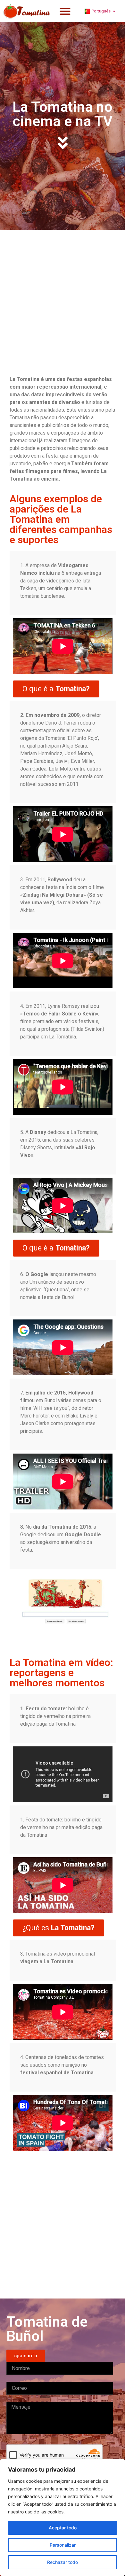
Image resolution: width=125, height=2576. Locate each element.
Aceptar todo (63, 2528)
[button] (65, 11)
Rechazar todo (63, 2562)
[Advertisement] (63, 298)
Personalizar (63, 2545)
